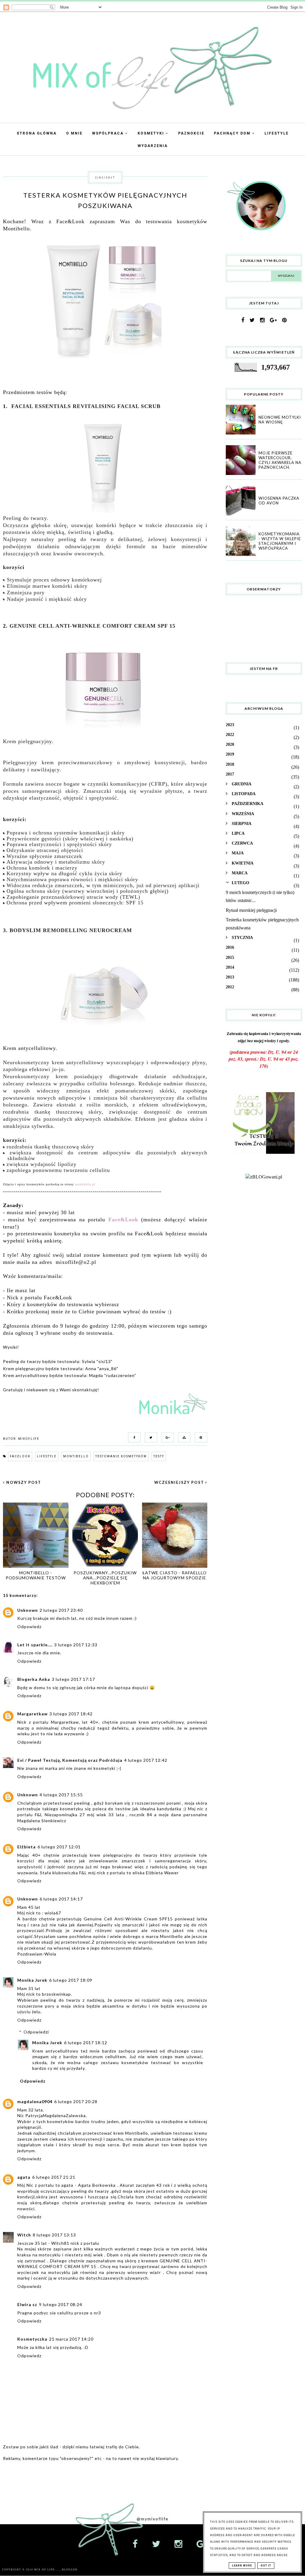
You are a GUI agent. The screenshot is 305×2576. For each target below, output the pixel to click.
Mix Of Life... (47, 2570)
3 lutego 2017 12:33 (76, 1645)
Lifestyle (277, 133)
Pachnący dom (233, 133)
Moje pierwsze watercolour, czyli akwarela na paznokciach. (280, 460)
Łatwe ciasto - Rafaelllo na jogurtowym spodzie (175, 1575)
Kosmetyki (152, 133)
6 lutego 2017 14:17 (61, 1899)
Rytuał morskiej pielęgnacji (251, 910)
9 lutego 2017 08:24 (61, 2304)
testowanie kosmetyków (121, 1456)
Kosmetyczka (32, 2339)
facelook (20, 1456)
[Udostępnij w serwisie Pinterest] (200, 1437)
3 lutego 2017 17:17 (73, 1679)
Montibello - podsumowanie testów (36, 1575)
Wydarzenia (153, 146)
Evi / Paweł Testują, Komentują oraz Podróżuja (70, 1760)
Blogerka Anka (34, 1679)
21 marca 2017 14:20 (71, 2339)
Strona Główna (37, 133)
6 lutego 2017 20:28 (76, 2101)
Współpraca (109, 133)
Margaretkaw (32, 1714)
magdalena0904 (35, 2101)
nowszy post (23, 1482)
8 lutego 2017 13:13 (54, 2235)
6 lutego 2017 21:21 (54, 2177)
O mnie (74, 133)
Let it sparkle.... (35, 1645)
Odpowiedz (29, 1627)
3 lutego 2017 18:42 (71, 1714)
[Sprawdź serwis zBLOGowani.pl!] (264, 1177)
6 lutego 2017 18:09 (71, 1980)
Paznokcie (191, 133)
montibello (76, 1456)
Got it (266, 2566)
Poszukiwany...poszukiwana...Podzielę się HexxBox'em (105, 1578)
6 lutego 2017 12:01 (59, 1847)
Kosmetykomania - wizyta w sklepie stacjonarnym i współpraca (280, 541)
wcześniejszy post (180, 1482)
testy (159, 1456)
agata (24, 2177)
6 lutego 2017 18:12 (86, 2043)
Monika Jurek (32, 1980)
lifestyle (47, 1456)
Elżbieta (27, 1847)
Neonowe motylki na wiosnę (280, 420)
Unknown (28, 1610)
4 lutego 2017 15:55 (61, 1795)
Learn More (242, 2566)
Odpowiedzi (36, 2032)
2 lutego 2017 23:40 (61, 1610)
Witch (24, 2235)
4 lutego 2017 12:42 (146, 1760)
